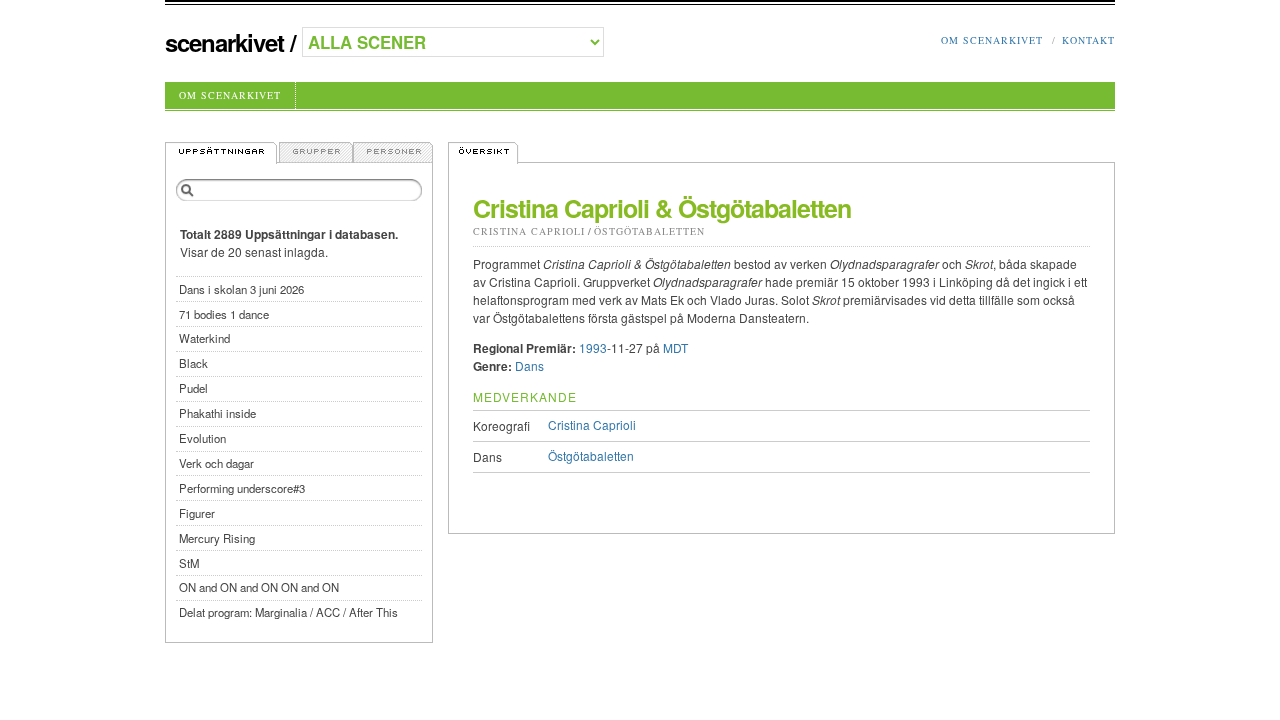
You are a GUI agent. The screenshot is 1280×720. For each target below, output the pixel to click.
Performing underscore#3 (242, 488)
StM (189, 563)
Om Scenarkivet (992, 40)
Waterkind (204, 338)
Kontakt (1088, 40)
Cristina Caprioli (529, 231)
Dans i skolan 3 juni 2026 (241, 289)
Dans (529, 365)
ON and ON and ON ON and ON (259, 587)
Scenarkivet (224, 42)
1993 (593, 347)
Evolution (202, 438)
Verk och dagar (216, 463)
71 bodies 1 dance (224, 314)
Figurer (197, 513)
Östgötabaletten (649, 231)
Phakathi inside (217, 413)
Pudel (193, 388)
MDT (675, 347)
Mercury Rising (217, 538)
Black (193, 363)
